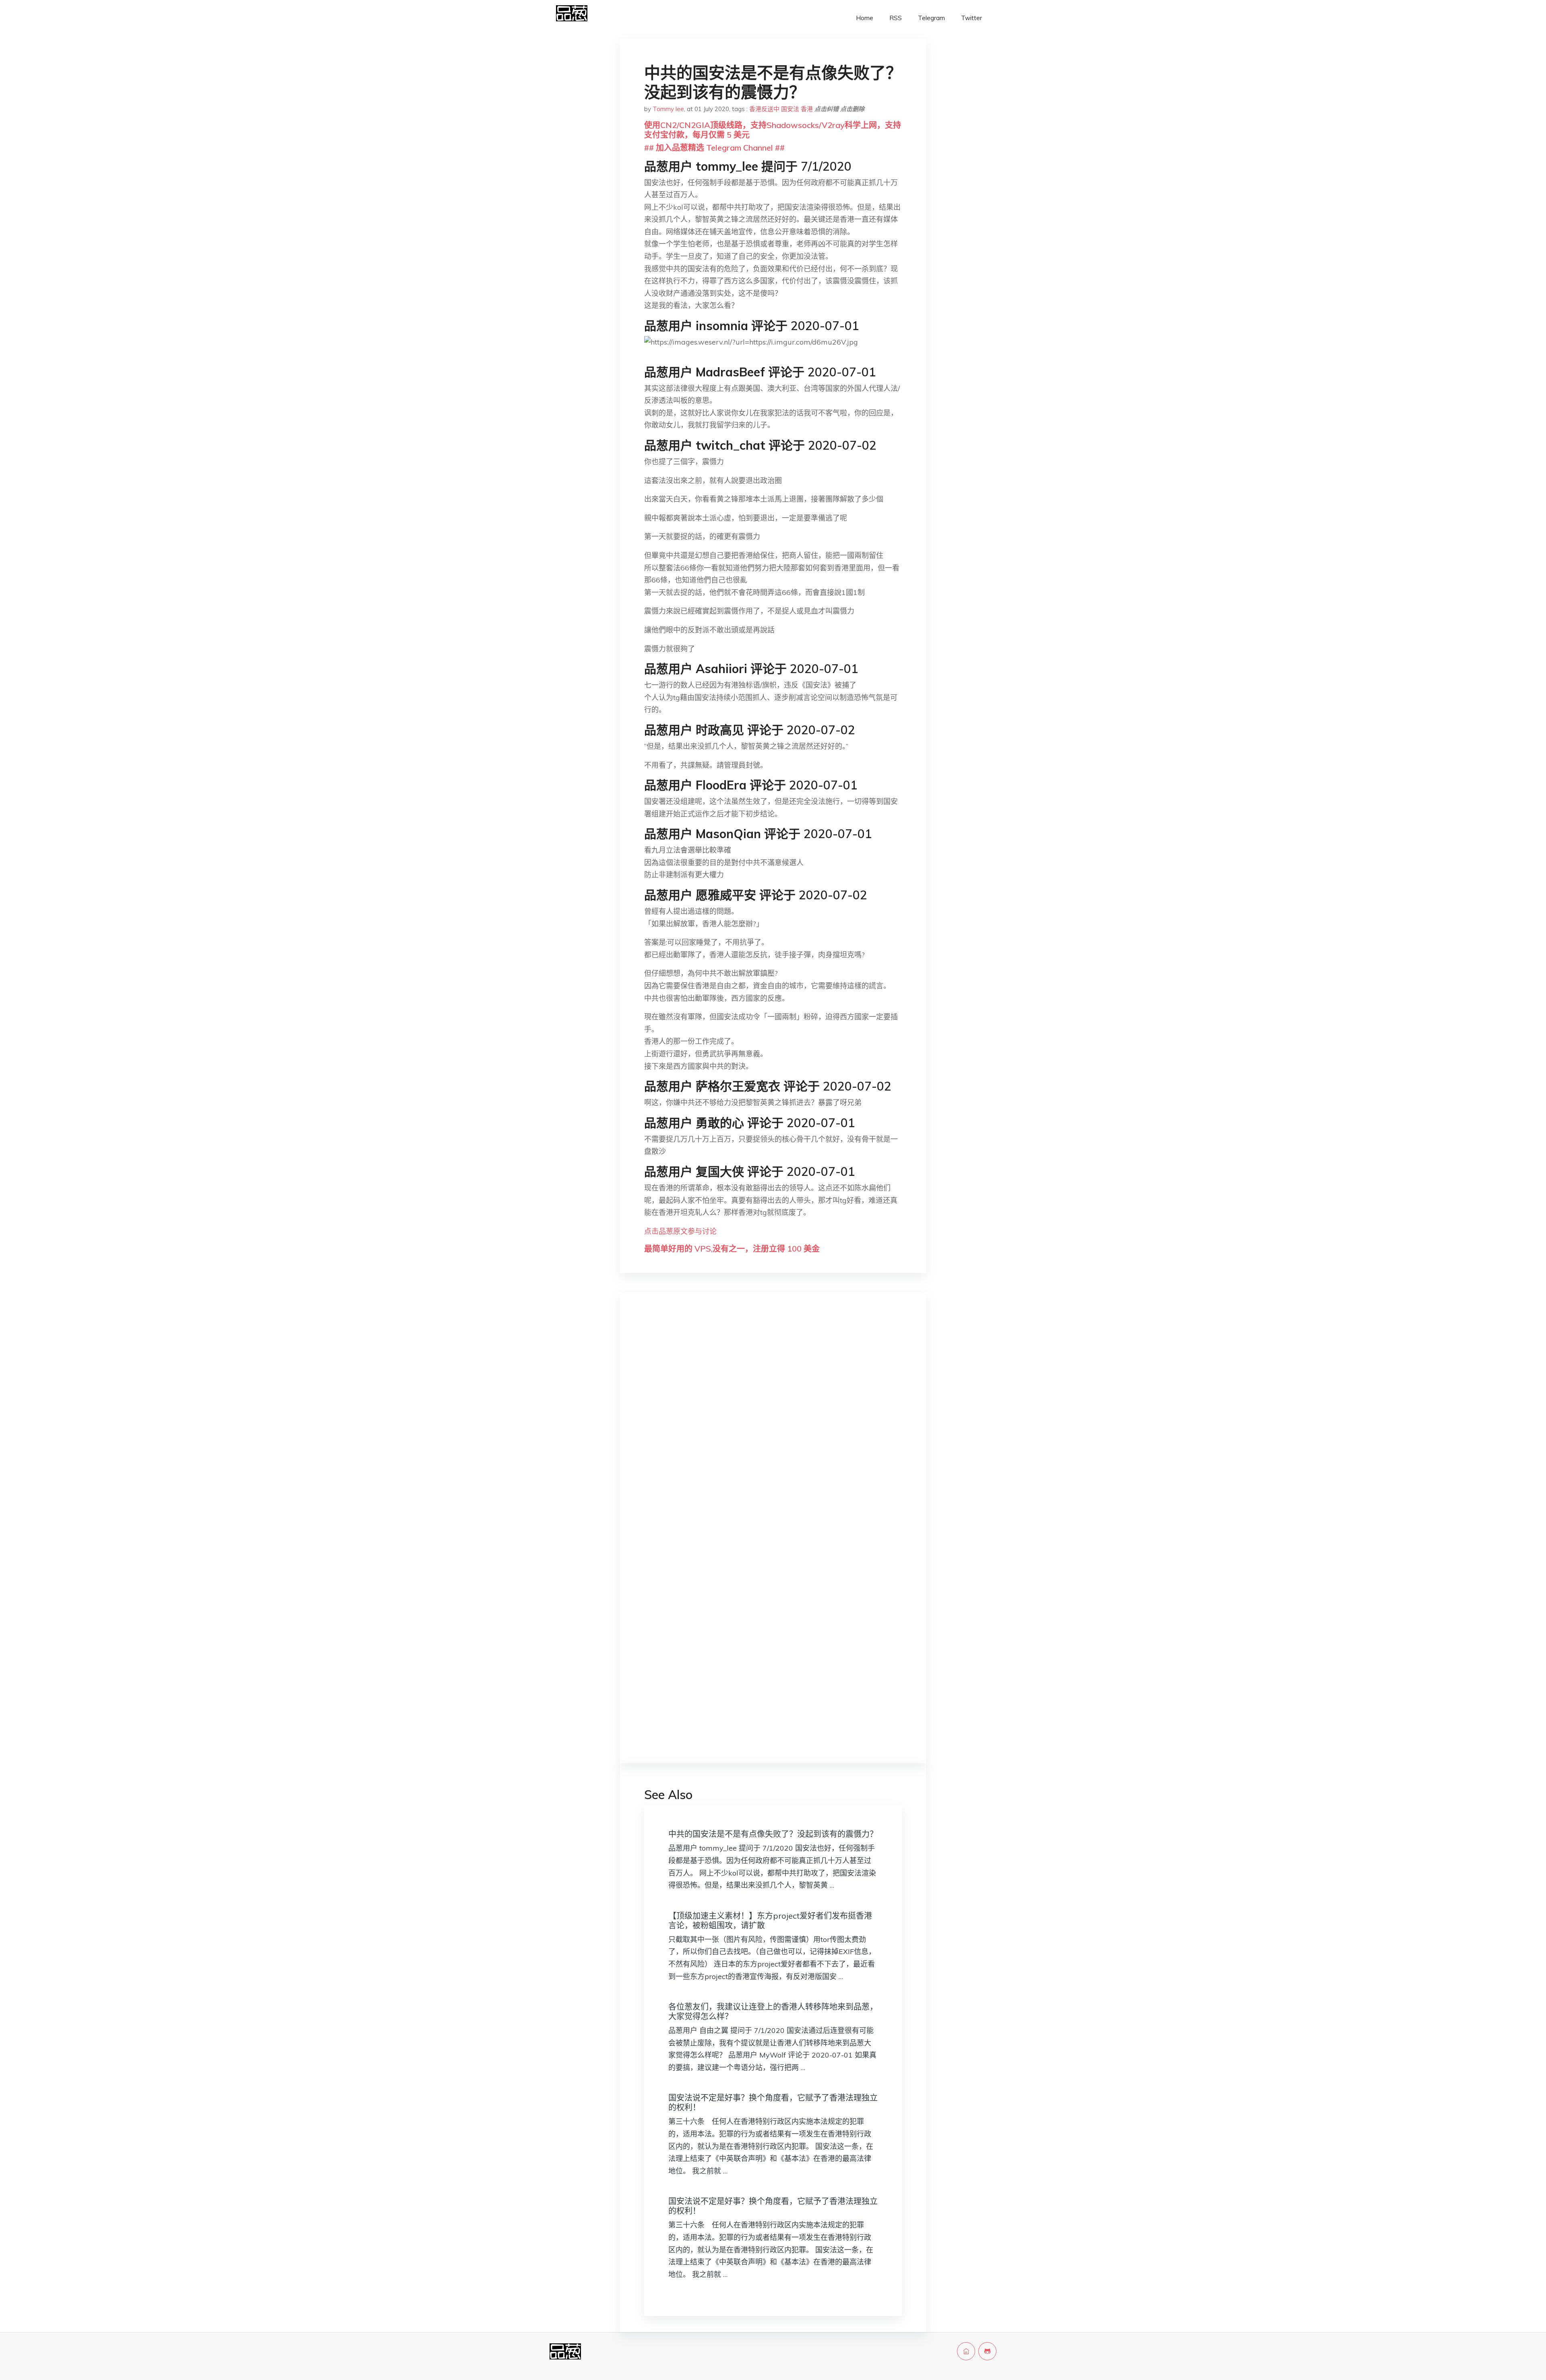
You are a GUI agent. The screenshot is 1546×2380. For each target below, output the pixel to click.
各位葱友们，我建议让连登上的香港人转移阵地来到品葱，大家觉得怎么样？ (773, 2011)
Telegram (931, 18)
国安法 (790, 109)
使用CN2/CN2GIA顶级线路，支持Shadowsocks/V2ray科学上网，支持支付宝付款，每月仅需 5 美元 (773, 130)
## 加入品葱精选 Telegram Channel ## (714, 148)
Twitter (971, 18)
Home (865, 18)
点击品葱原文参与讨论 (680, 1231)
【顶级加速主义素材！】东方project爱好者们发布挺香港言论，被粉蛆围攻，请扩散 (770, 1920)
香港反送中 (764, 109)
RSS (896, 18)
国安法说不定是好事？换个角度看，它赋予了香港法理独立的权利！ (773, 2102)
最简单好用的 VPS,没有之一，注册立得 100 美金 (732, 1249)
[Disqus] (773, 1426)
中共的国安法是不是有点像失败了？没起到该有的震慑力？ (773, 1834)
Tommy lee (668, 109)
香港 (807, 109)
